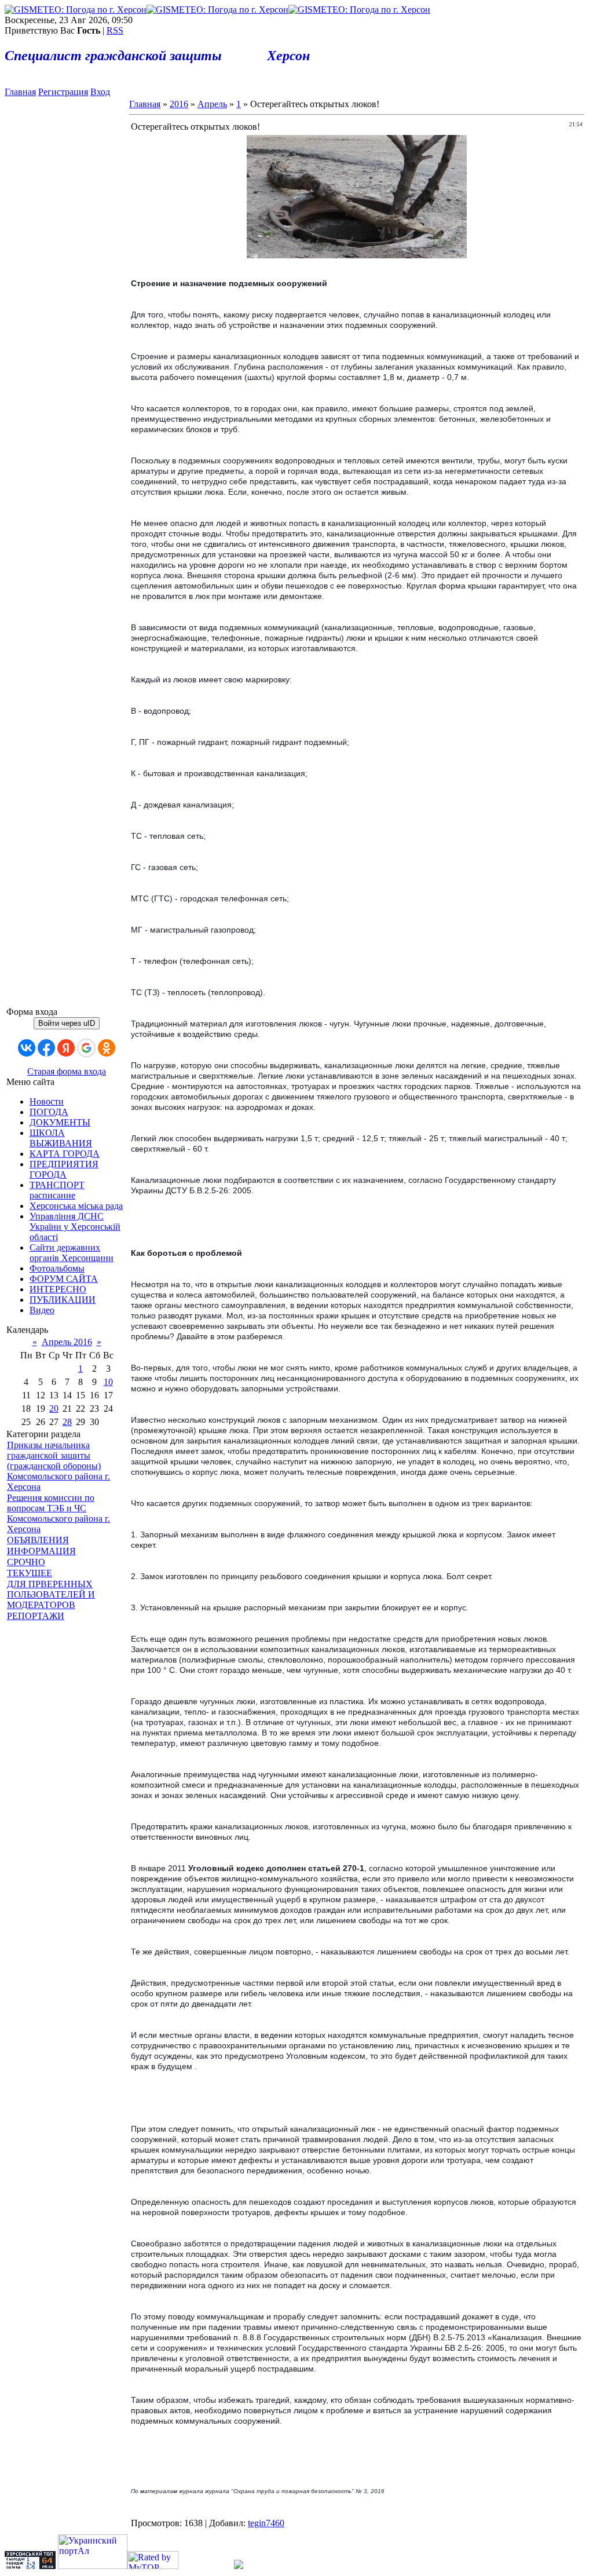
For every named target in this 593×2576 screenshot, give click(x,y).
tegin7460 (266, 2523)
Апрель (212, 104)
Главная (20, 92)
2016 (179, 104)
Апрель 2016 (67, 1342)
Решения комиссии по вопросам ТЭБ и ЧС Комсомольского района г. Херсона (58, 1513)
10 (108, 1382)
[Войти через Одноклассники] (107, 1048)
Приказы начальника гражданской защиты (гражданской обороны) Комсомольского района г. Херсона (58, 1466)
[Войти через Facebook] (46, 1048)
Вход (100, 92)
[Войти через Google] (86, 1048)
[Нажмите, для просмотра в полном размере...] (357, 255)
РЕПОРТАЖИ (36, 1616)
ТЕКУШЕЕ (30, 1573)
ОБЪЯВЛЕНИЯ (38, 1540)
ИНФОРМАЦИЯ (41, 1551)
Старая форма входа (67, 1071)
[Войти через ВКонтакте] (27, 1048)
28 (67, 1422)
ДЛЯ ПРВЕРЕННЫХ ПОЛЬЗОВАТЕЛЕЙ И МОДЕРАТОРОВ (51, 1594)
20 (54, 1408)
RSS (115, 30)
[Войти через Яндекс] (66, 1048)
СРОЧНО (26, 1562)
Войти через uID (67, 1023)
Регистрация (63, 92)
